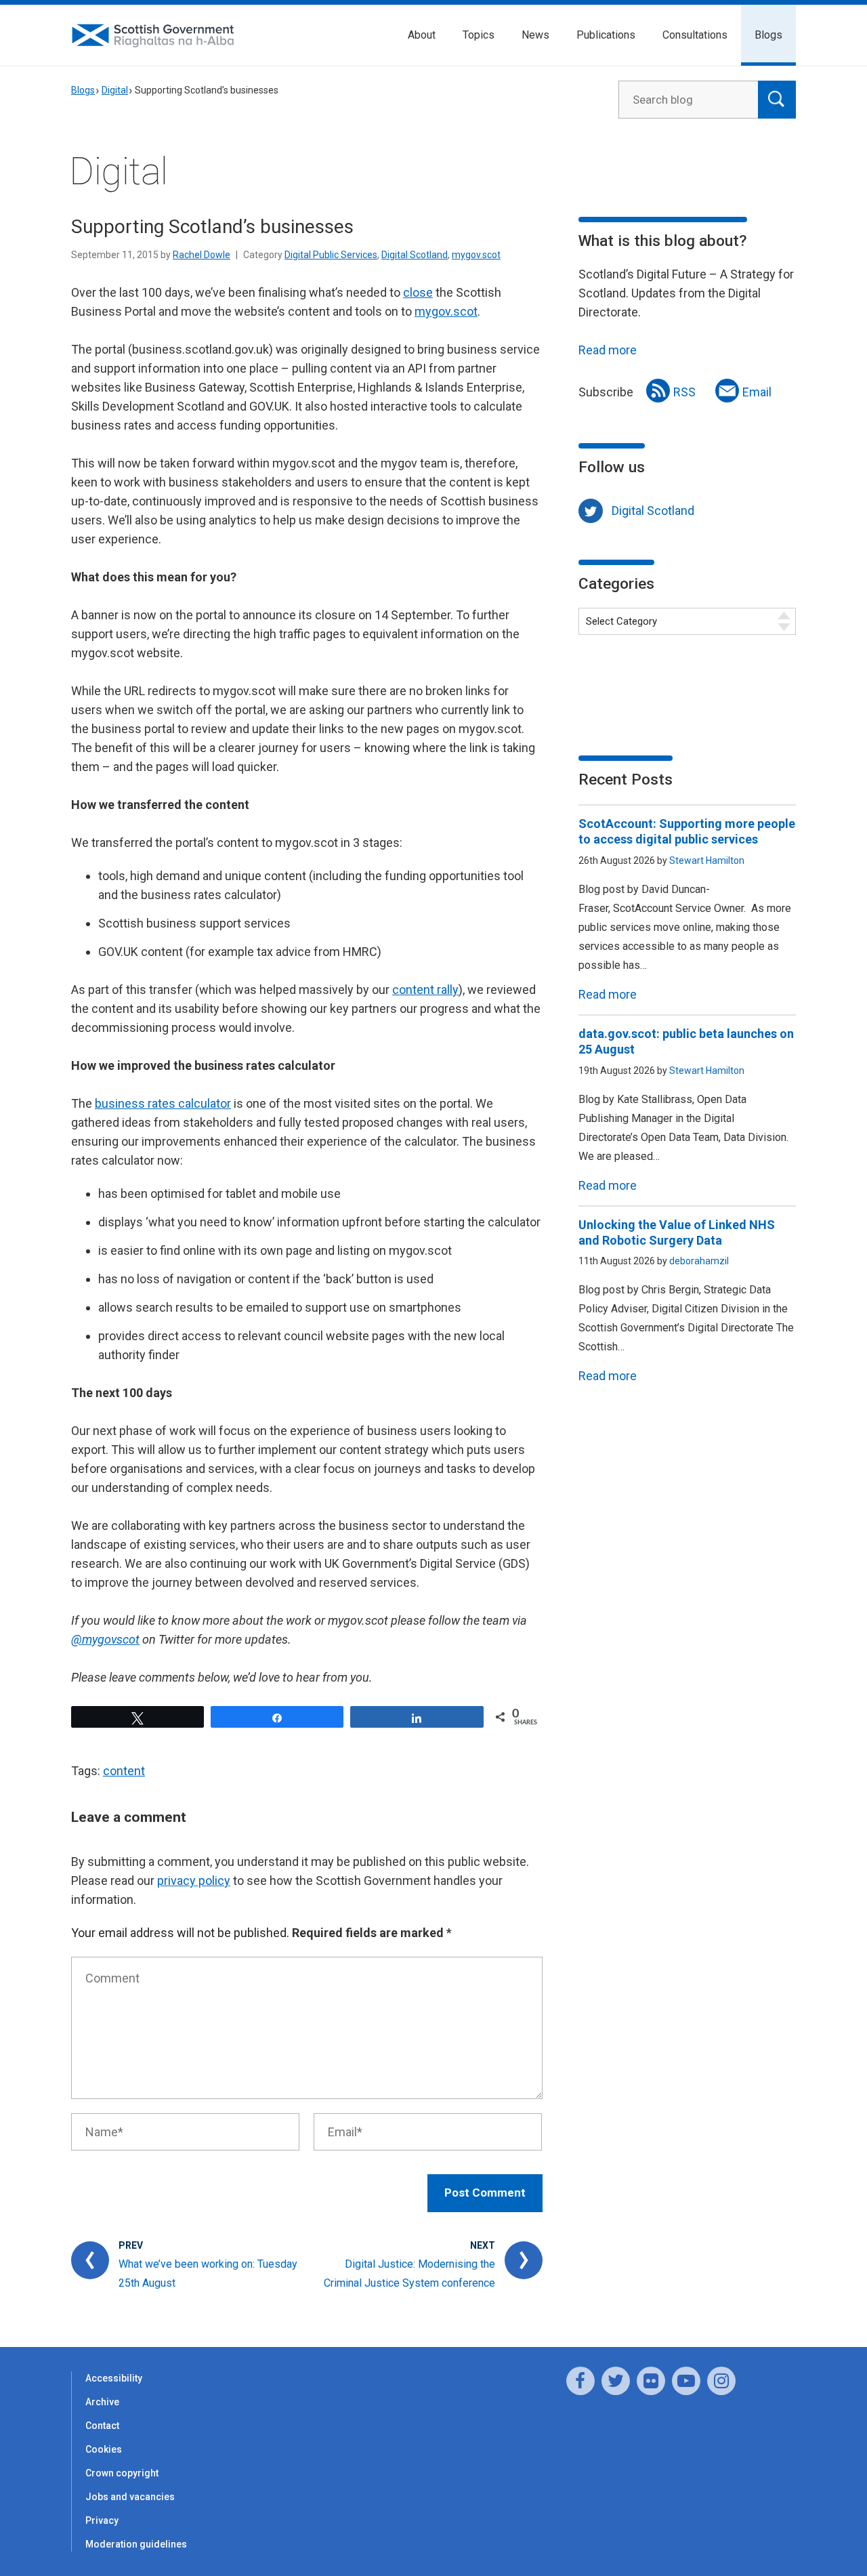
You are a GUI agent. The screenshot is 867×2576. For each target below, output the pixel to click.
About (422, 35)
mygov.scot (476, 255)
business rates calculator (163, 1103)
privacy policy (194, 1881)
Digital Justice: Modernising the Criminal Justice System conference (409, 2273)
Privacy (102, 2520)
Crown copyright (122, 2473)
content (124, 1771)
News (535, 35)
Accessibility (114, 2378)
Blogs (768, 35)
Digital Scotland (415, 255)
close (418, 292)
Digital (115, 90)
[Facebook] (580, 2381)
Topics (479, 35)
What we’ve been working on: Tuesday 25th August (208, 2273)
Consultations (695, 35)
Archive (102, 2402)
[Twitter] (616, 2381)
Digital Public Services (331, 255)
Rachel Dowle (202, 255)
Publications (606, 35)
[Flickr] (651, 2381)
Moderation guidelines (136, 2544)
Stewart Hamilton (707, 860)
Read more (608, 350)
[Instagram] (721, 2381)
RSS (684, 392)
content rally (425, 990)
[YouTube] (686, 2381)
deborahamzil (699, 1261)
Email (757, 392)
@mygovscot (105, 1639)
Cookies (104, 2449)
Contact (102, 2426)
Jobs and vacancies (130, 2497)
